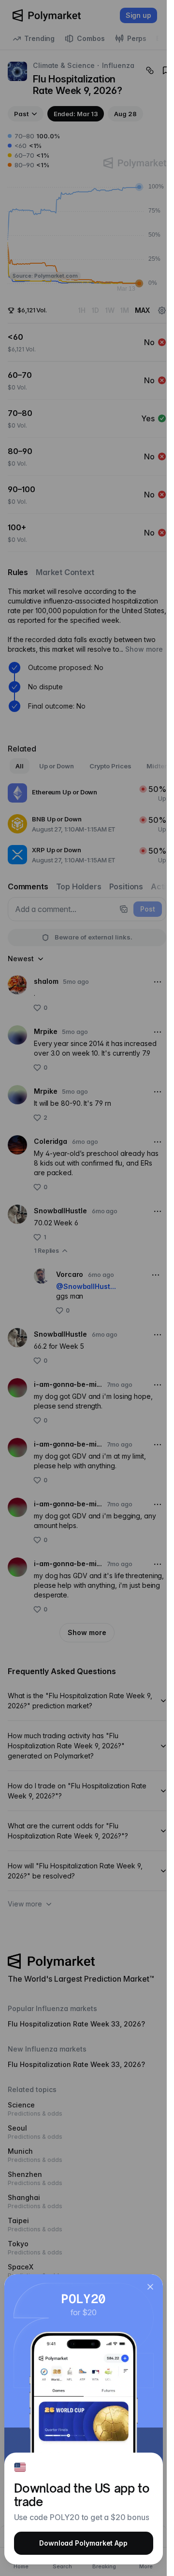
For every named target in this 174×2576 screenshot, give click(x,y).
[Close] (150, 2287)
